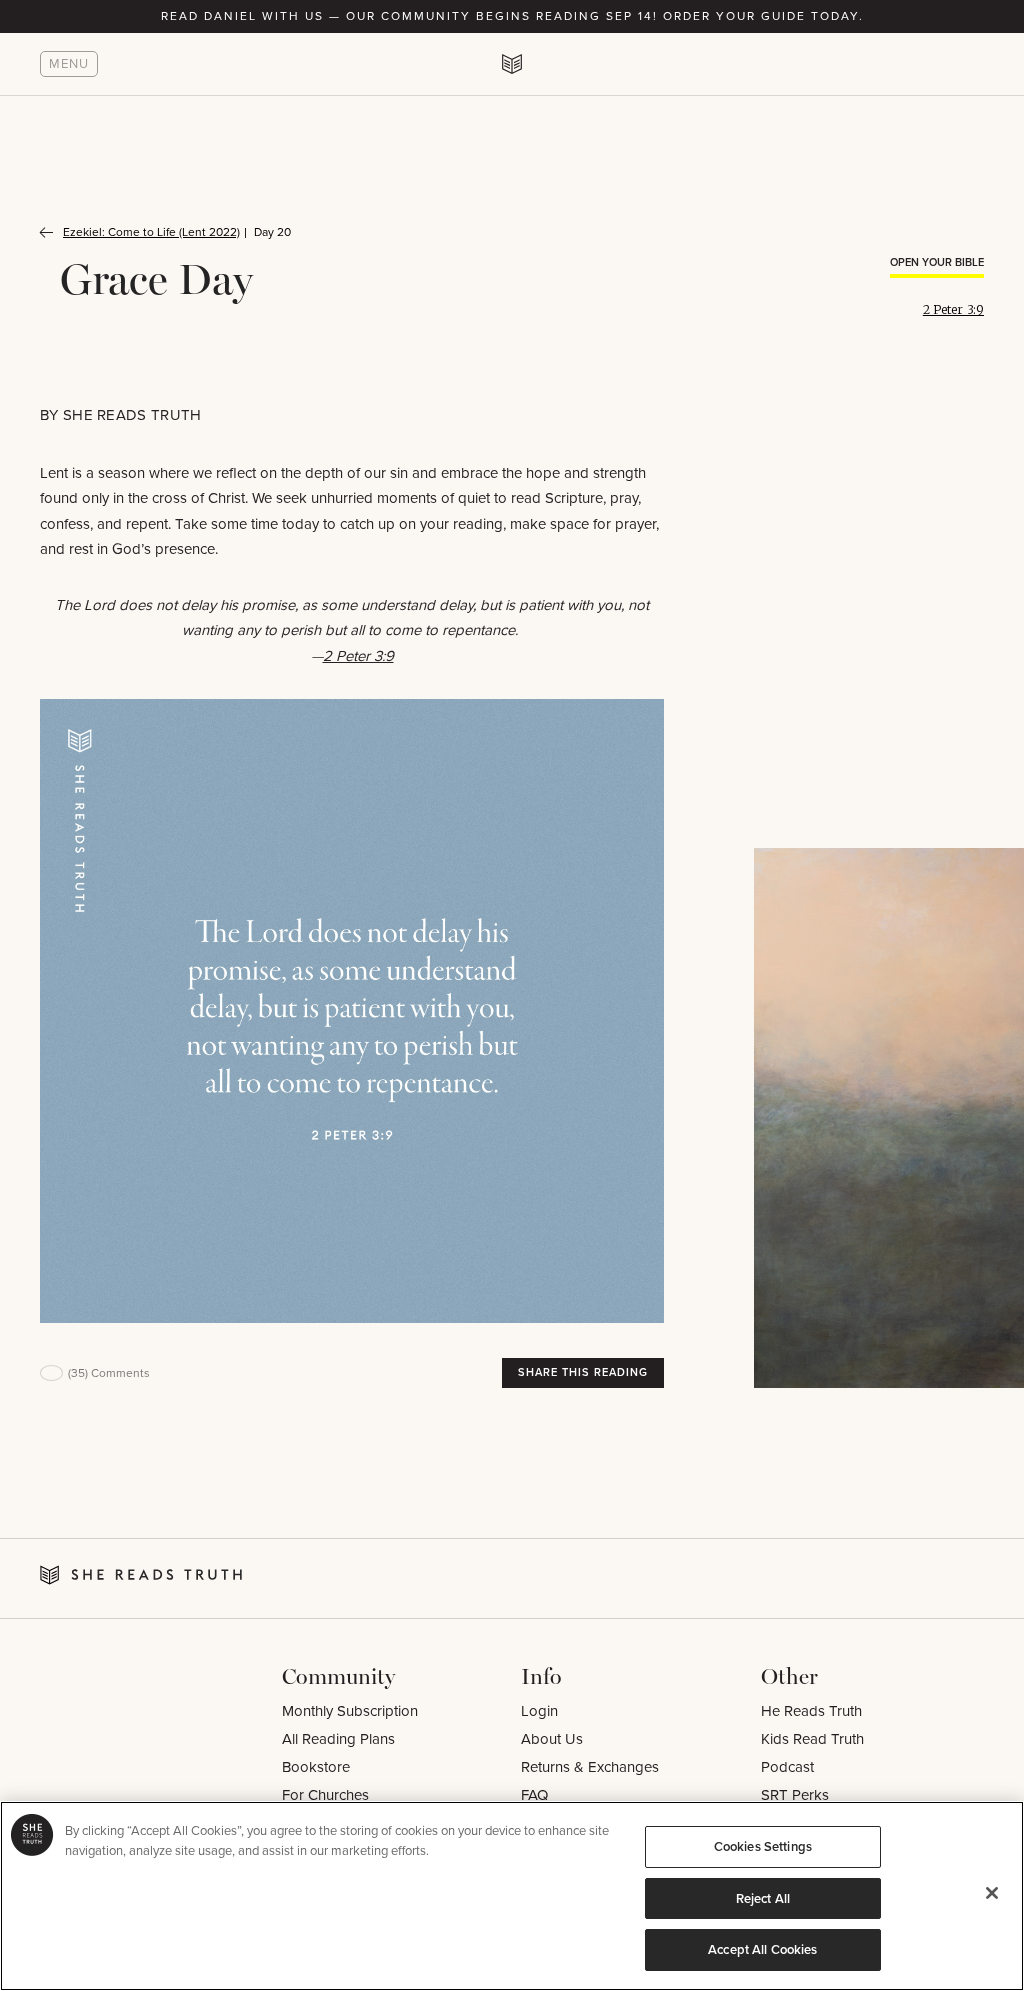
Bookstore (316, 1767)
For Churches (325, 1795)
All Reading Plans (338, 1739)
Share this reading (583, 1372)
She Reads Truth (132, 415)
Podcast (787, 1767)
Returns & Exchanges (590, 1767)
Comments (109, 1373)
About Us (552, 1739)
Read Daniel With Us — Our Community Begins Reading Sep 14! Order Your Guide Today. (512, 16)
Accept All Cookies (762, 1949)
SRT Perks (795, 1795)
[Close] (992, 1893)
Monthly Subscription (350, 1711)
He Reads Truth (811, 1711)
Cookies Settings (763, 1846)
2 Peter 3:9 (953, 309)
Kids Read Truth (812, 1739)
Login (539, 1711)
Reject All (763, 1898)
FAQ (534, 1795)
